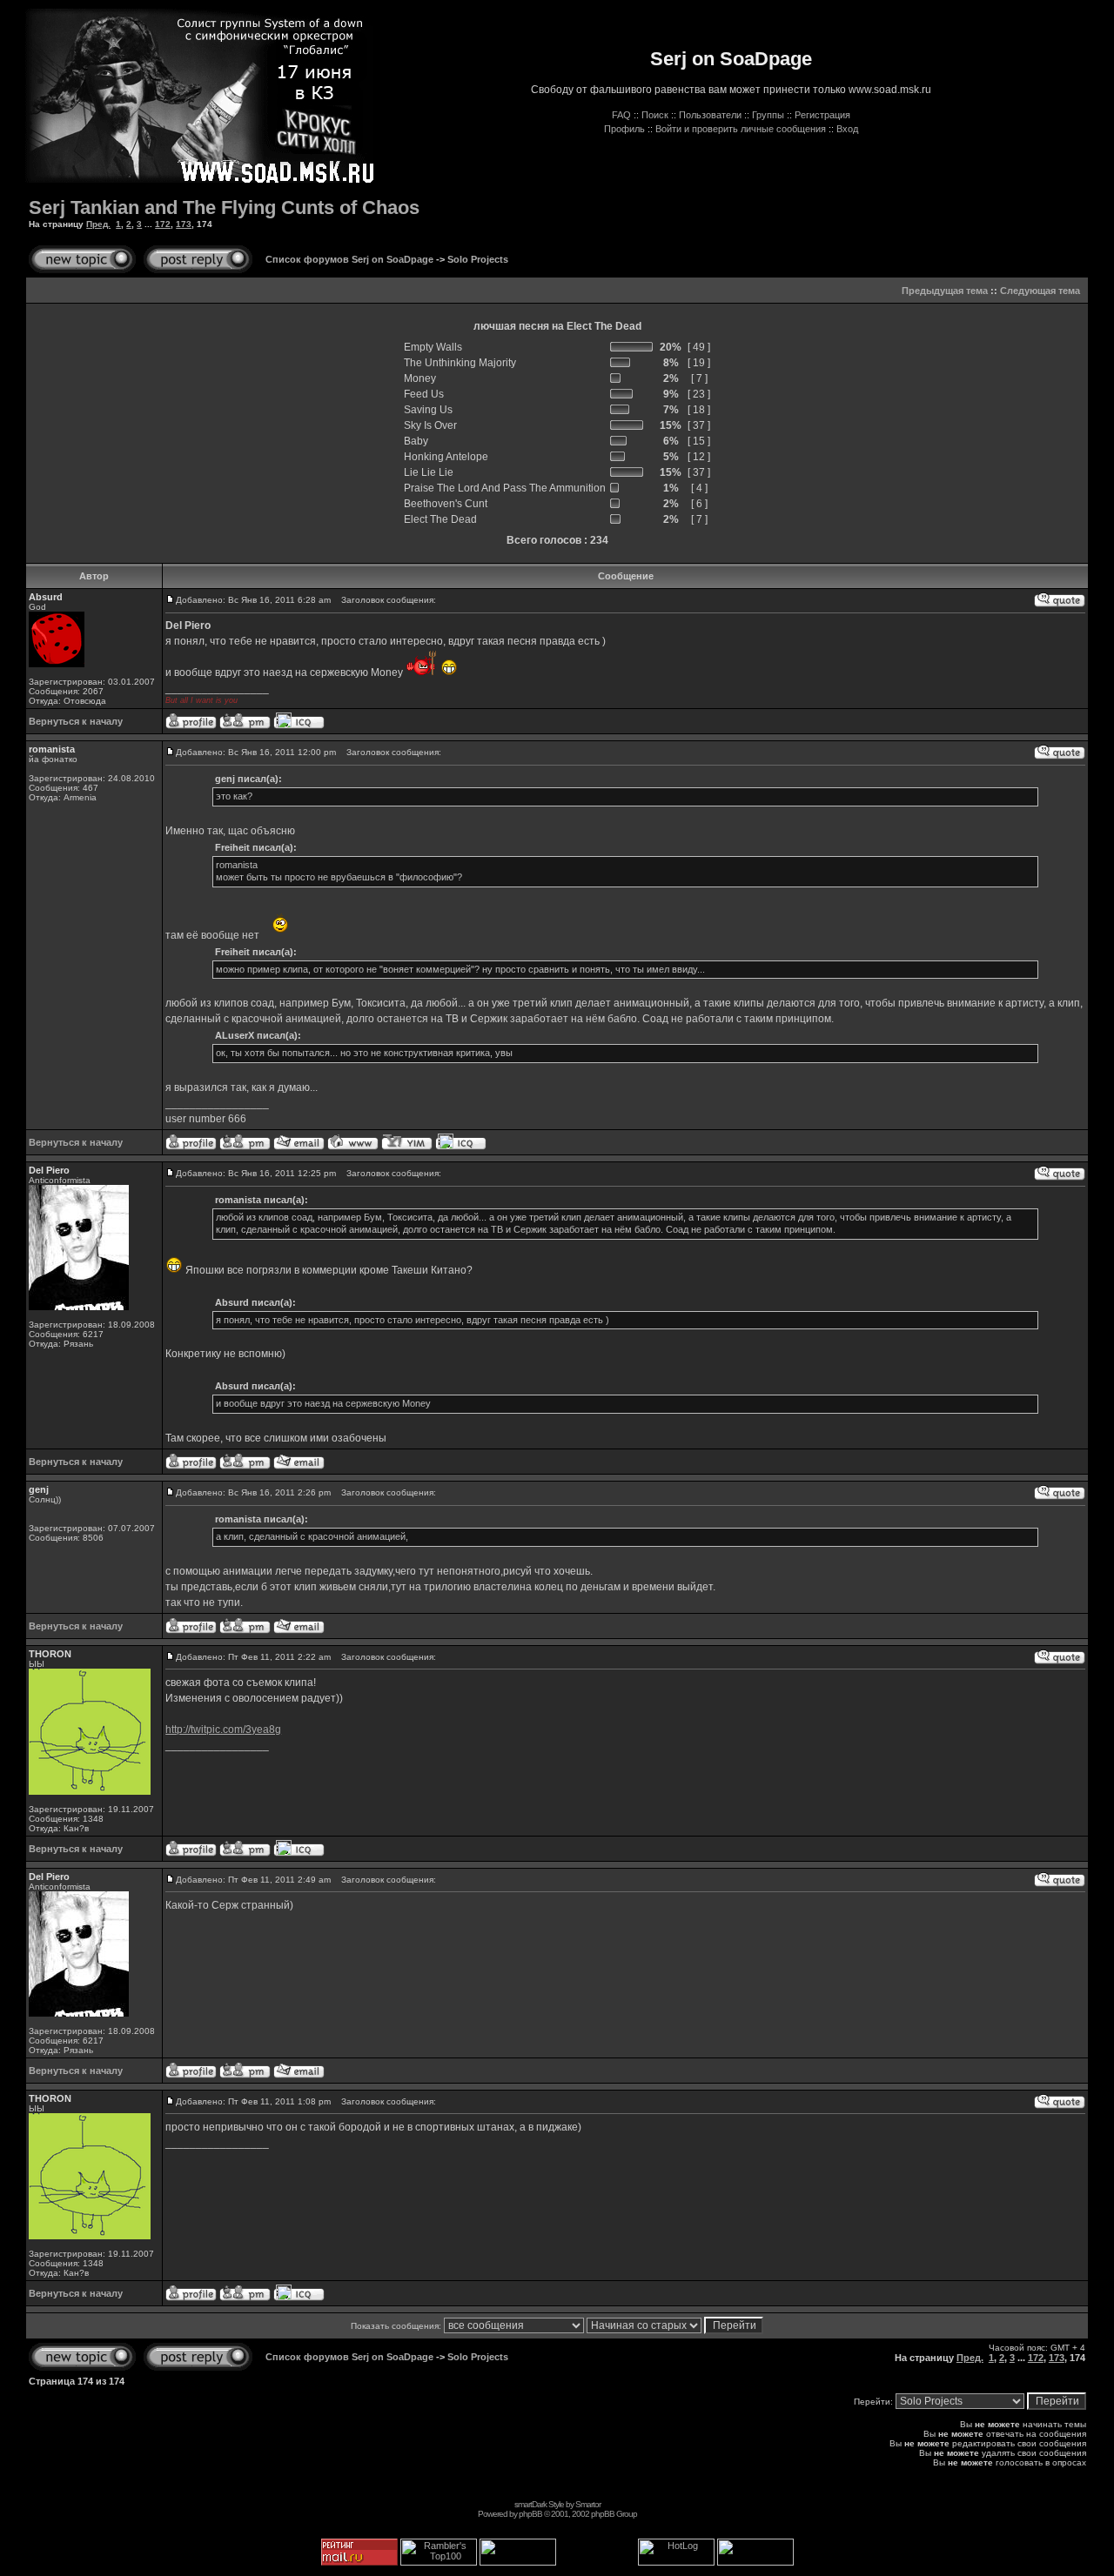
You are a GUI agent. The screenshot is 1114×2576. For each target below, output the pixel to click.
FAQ (621, 115)
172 (163, 224)
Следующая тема (1040, 291)
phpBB (530, 2514)
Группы (768, 115)
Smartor (588, 2504)
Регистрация (822, 115)
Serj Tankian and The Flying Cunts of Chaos (224, 207)
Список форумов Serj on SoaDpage (349, 259)
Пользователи (710, 115)
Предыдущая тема (945, 291)
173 (184, 224)
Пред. (98, 224)
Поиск (655, 115)
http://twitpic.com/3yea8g (223, 1730)
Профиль (624, 129)
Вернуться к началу (76, 721)
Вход (847, 129)
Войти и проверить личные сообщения (741, 129)
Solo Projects (478, 259)
